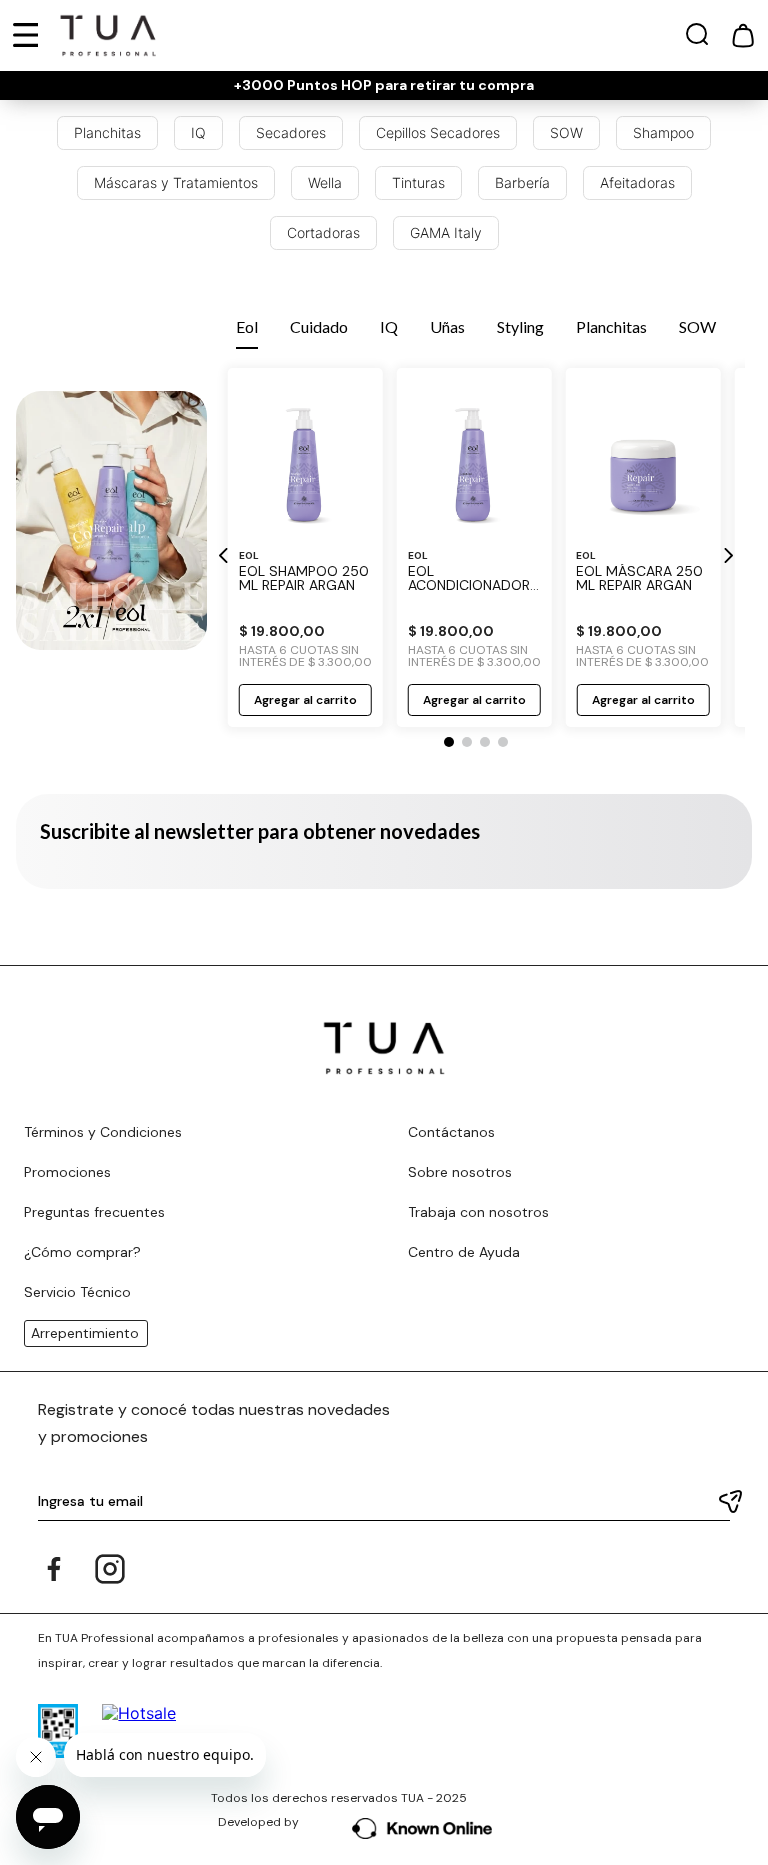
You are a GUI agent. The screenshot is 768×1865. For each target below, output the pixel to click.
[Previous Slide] (224, 555)
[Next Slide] (727, 555)
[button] (697, 39)
